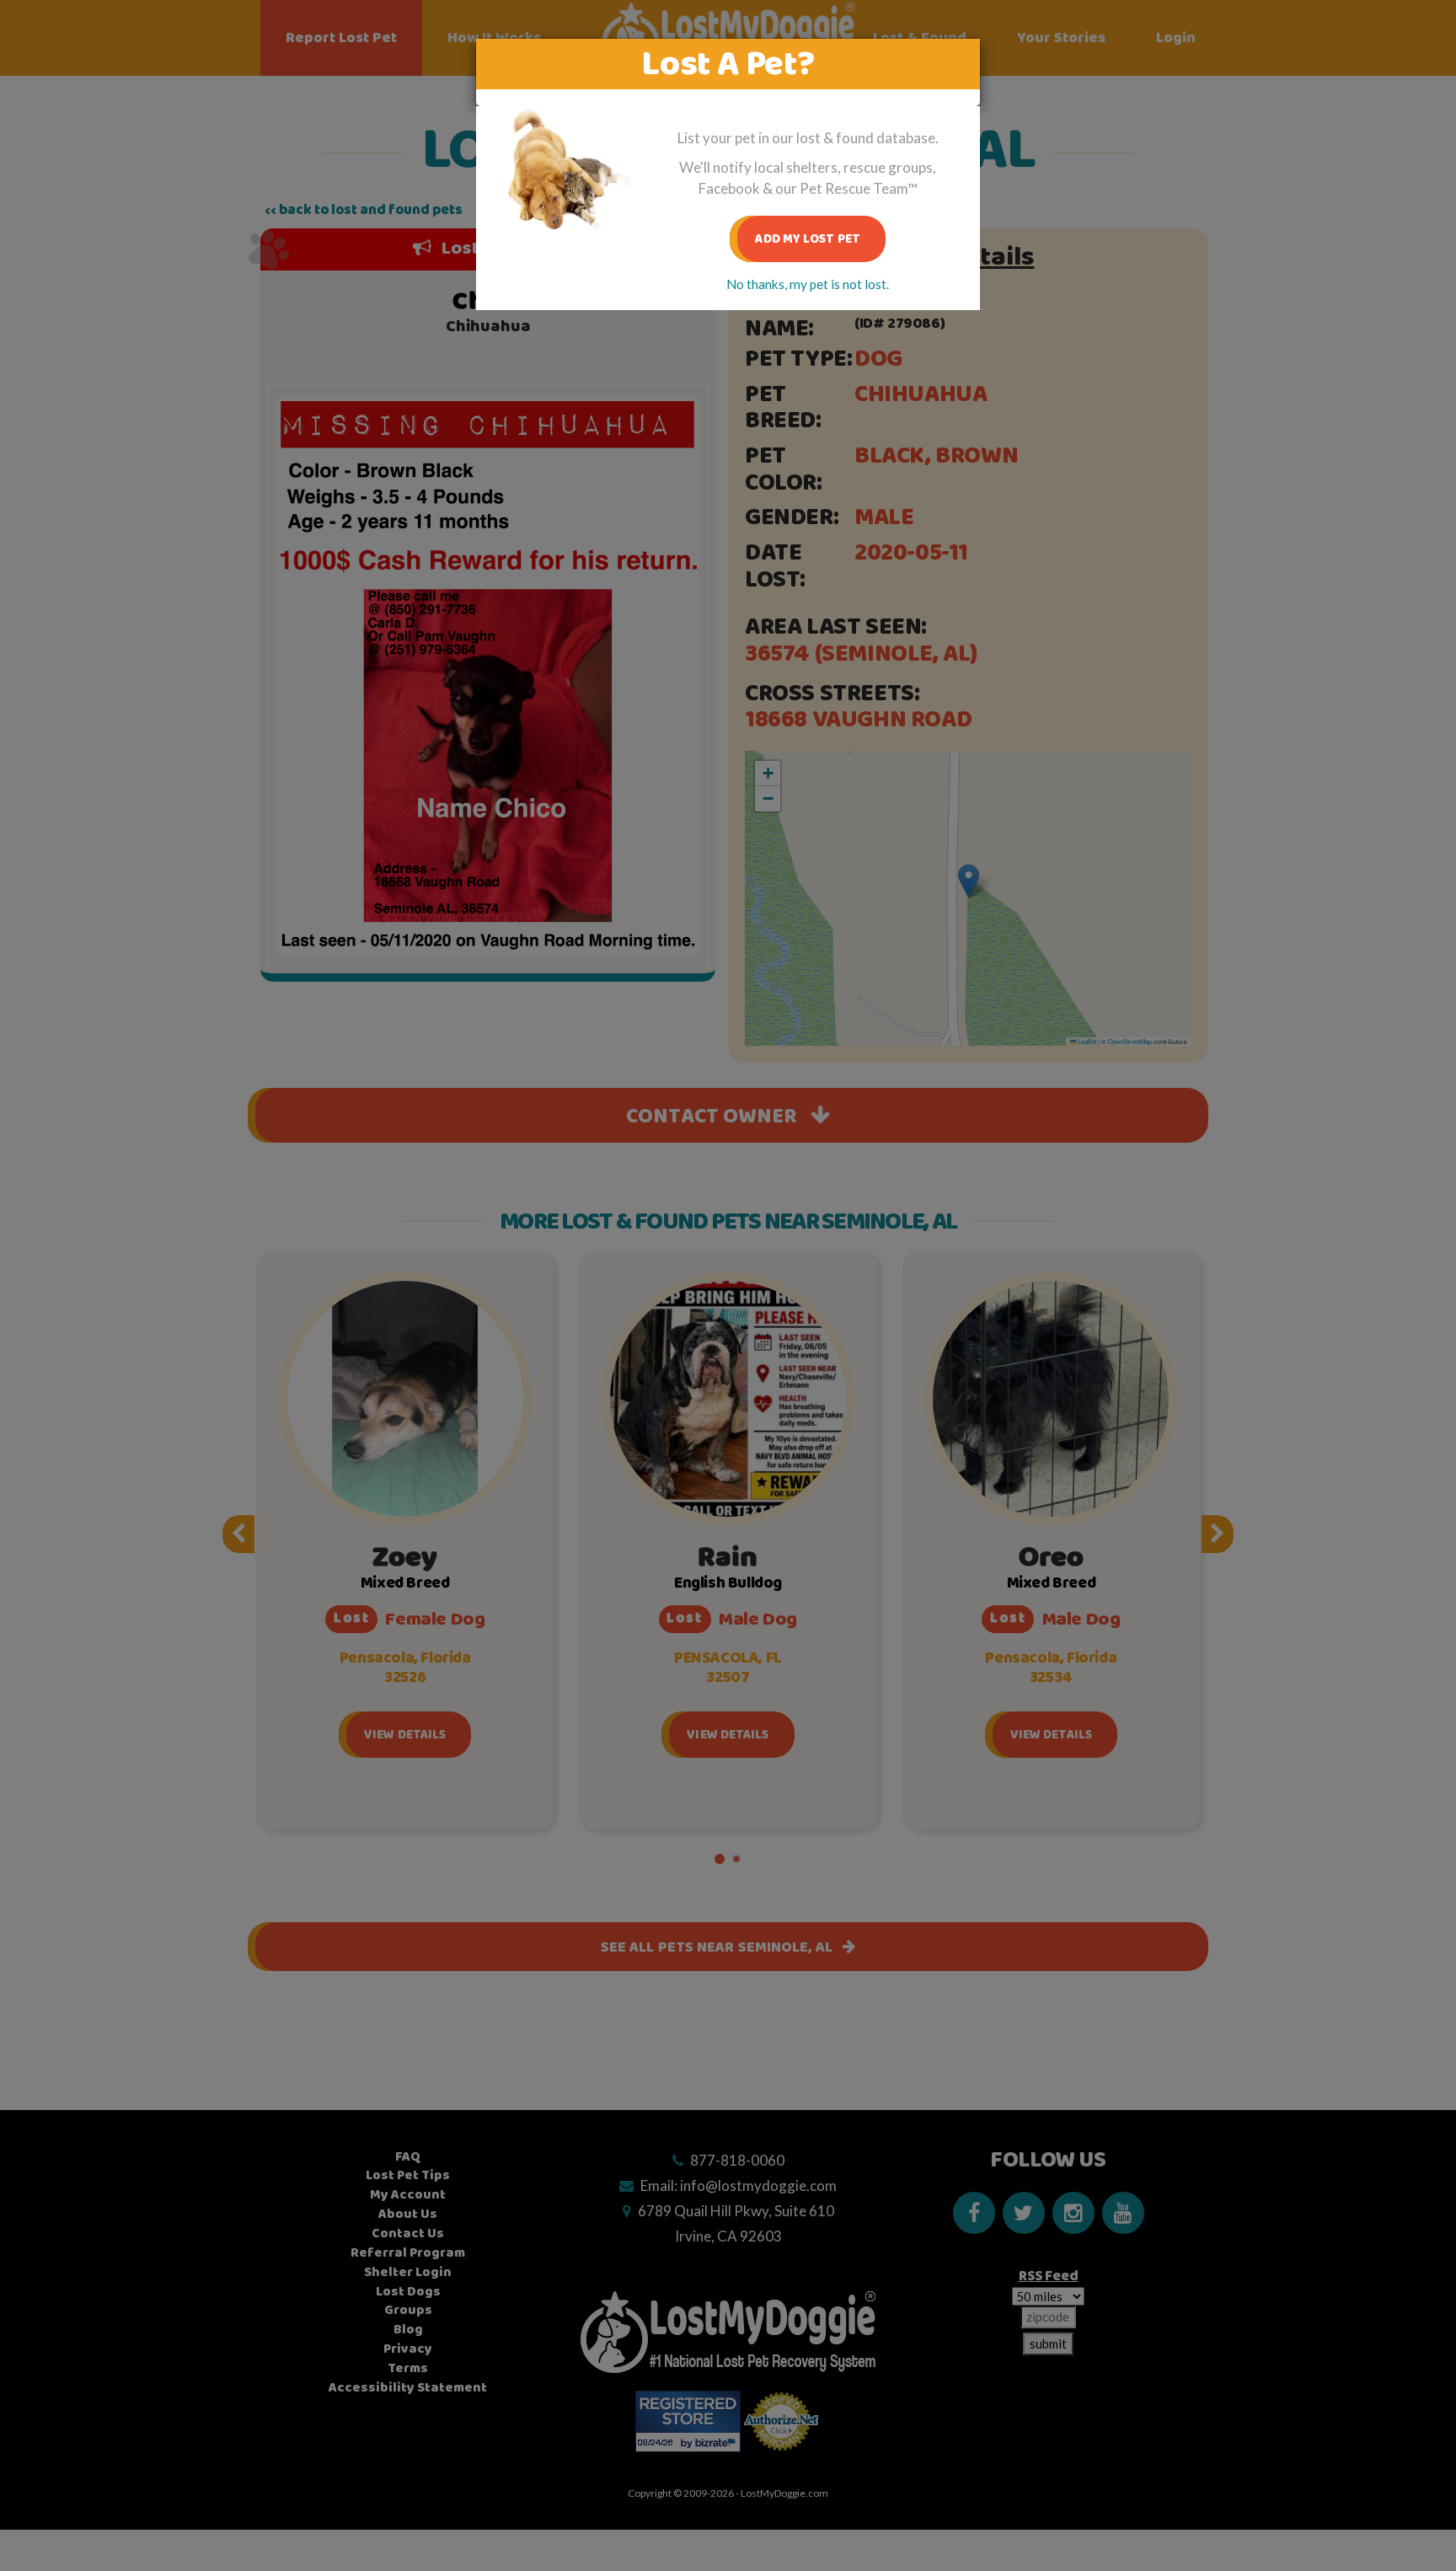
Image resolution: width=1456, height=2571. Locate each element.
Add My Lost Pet (808, 239)
